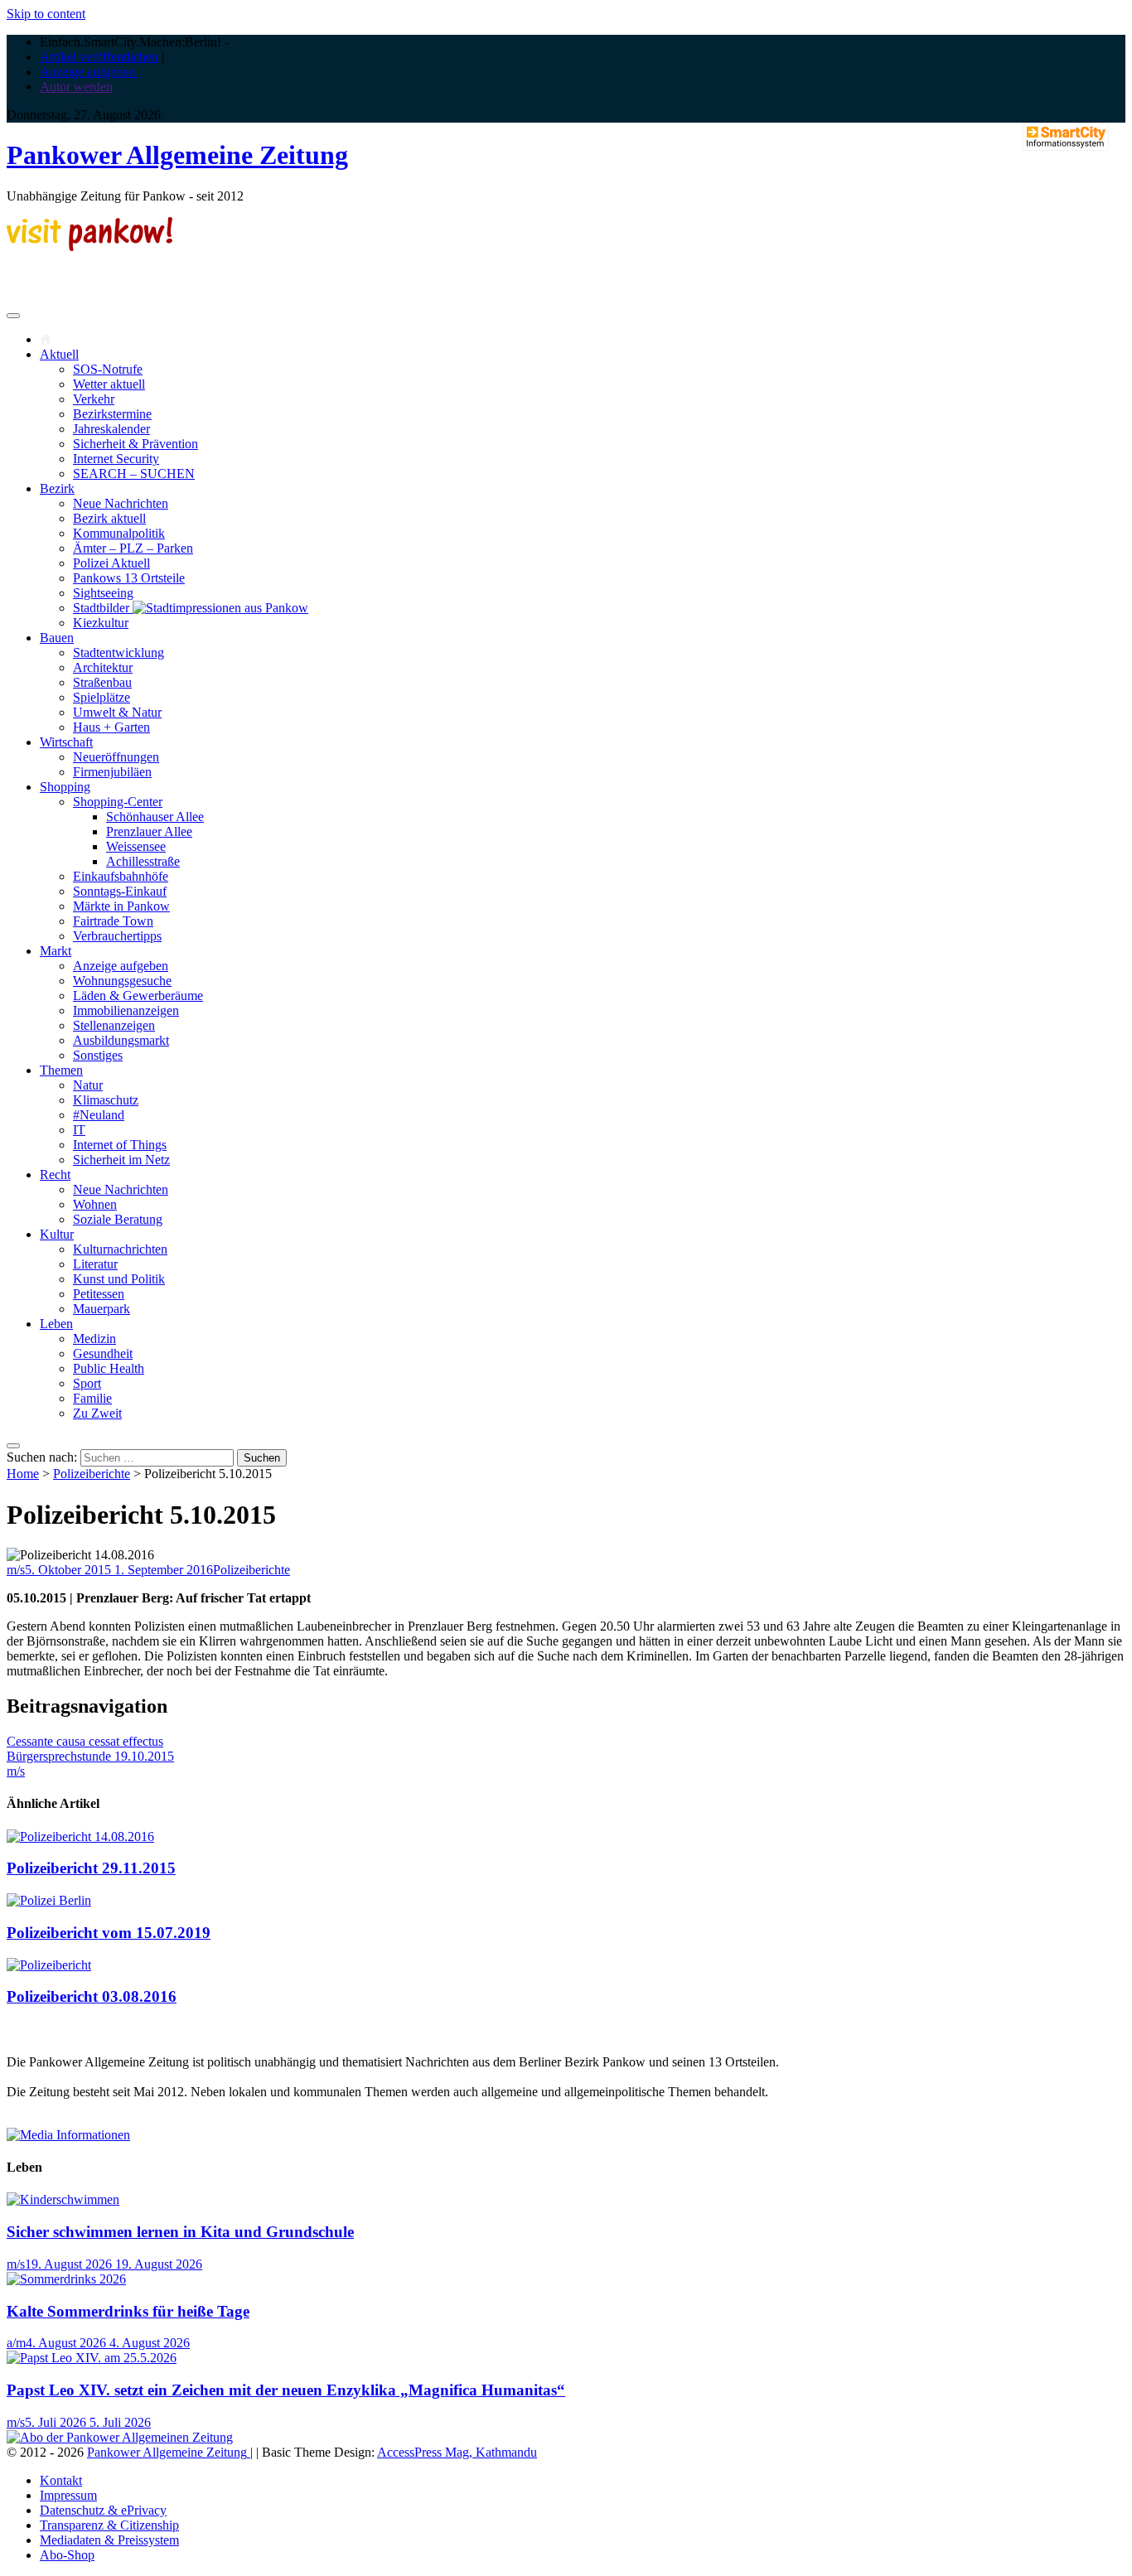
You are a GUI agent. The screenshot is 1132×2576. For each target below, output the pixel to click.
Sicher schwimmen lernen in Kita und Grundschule (180, 2232)
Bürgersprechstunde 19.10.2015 (90, 1756)
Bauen (57, 638)
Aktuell (59, 354)
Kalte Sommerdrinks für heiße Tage (128, 2311)
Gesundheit (103, 1353)
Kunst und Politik (119, 1279)
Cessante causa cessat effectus (85, 1741)
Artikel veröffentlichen (99, 57)
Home (23, 1474)
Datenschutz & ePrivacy (103, 2510)
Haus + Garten (111, 727)
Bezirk (57, 488)
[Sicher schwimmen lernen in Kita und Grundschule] (63, 2199)
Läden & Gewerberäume (138, 996)
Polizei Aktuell (111, 563)
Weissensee (136, 846)
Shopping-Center (118, 802)
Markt (56, 951)
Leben (56, 1324)
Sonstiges (98, 1055)
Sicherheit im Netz (121, 1160)
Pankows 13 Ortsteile (129, 578)
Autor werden (76, 87)
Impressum (68, 2495)
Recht (55, 1174)
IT (79, 1130)
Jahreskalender (111, 429)
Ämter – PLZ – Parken (133, 548)
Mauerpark (102, 1309)
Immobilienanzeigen (126, 1010)
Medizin (94, 1339)
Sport (87, 1383)
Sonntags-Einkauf (120, 891)
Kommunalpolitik (119, 533)
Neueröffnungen (116, 757)
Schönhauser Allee (155, 817)
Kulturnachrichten (120, 1249)
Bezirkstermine (112, 414)
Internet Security (116, 459)
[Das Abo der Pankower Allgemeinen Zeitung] (120, 2437)
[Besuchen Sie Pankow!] (89, 246)
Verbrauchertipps (117, 936)
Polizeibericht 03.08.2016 (92, 1996)
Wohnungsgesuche (122, 981)
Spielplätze (102, 697)
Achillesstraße (143, 861)
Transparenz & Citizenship (109, 2525)
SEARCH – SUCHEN (134, 474)
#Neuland (99, 1115)
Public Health (109, 1368)
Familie (92, 1398)
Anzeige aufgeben (121, 966)
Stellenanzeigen (114, 1025)
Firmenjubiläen (112, 772)
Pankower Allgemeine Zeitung (177, 155)
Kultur (57, 1234)
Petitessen (99, 1294)
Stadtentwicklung (119, 652)
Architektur (103, 667)
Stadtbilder (103, 608)
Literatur (95, 1264)
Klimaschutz (106, 1100)
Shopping (65, 787)
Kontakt (61, 2480)
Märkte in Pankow (121, 906)
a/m (16, 2343)
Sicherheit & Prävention (135, 444)
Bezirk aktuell (109, 518)
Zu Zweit (97, 1413)
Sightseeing (103, 593)
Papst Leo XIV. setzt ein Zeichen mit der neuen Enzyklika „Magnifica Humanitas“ (286, 2390)
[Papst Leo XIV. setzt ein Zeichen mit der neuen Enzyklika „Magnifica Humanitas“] (92, 2358)
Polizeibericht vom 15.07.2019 (109, 1933)
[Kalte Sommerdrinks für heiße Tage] (66, 2279)
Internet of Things (120, 1145)
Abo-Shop (67, 2555)
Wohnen (95, 1204)
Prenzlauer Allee (149, 831)
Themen (61, 1070)
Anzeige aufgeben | (90, 72)
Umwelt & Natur (117, 712)
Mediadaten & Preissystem (109, 2540)
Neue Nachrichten (121, 503)
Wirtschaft (66, 742)
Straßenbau (102, 682)
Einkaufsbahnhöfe (121, 876)
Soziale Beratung (118, 1219)
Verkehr (94, 399)
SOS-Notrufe (108, 369)
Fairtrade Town (113, 921)
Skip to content (46, 14)
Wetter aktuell (109, 384)
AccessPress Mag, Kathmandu (457, 2452)
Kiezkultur (101, 623)
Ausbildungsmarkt (121, 1040)
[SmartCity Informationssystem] (1066, 138)
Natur (88, 1085)
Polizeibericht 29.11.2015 (91, 1868)
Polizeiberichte (92, 1474)
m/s (16, 1570)
